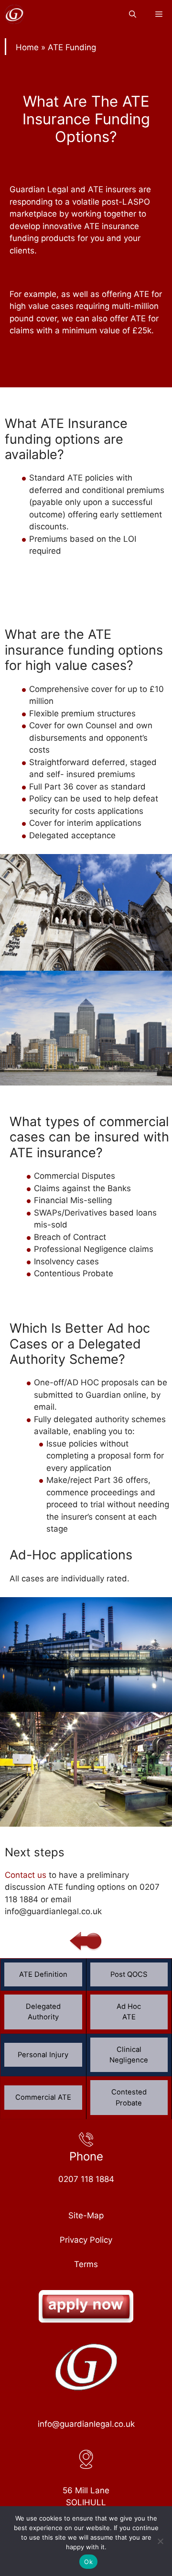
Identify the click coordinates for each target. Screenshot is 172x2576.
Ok (88, 2562)
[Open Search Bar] (133, 14)
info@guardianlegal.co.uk (86, 2424)
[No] (160, 2541)
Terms (86, 2264)
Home (27, 47)
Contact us (26, 1875)
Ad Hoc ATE (129, 2012)
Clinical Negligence (129, 2055)
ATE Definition (43, 1974)
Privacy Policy (86, 2240)
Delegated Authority (43, 2012)
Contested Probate (129, 2097)
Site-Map (86, 2215)
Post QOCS (129, 1974)
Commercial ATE (43, 2097)
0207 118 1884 (86, 2179)
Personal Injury (43, 2055)
